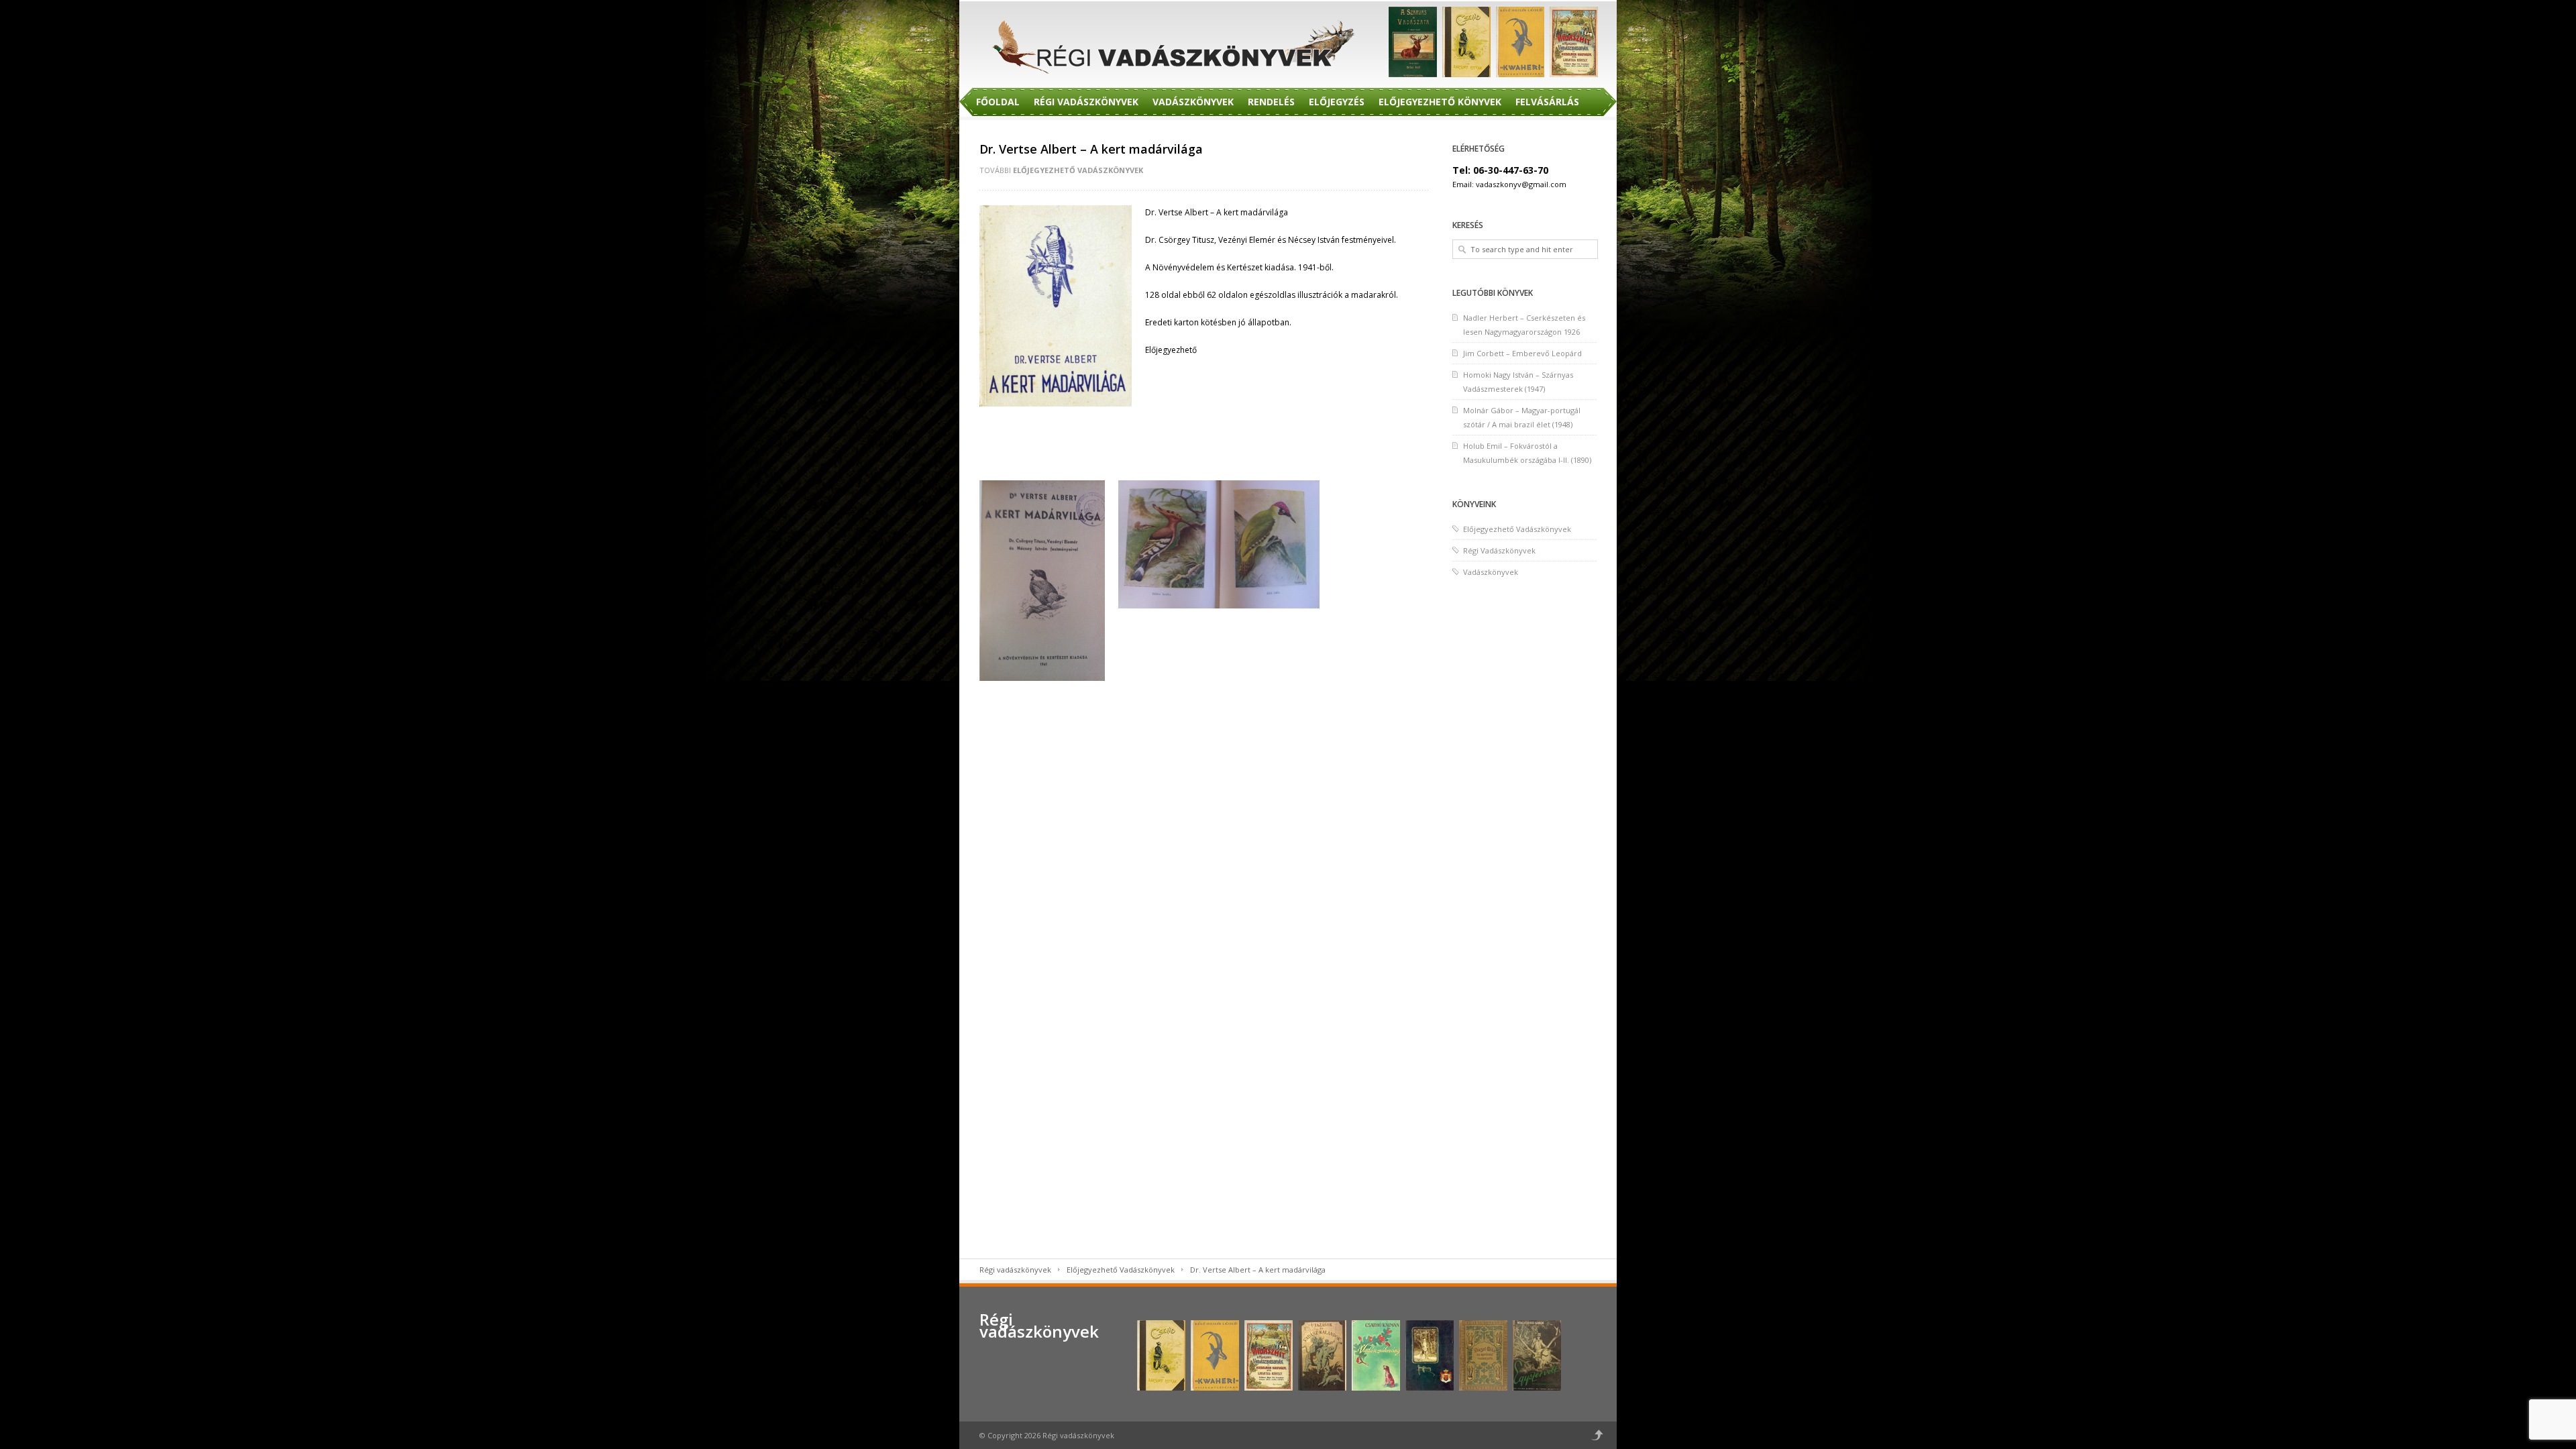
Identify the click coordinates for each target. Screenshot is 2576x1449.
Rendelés (1271, 102)
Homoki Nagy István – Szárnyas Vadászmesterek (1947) (1518, 382)
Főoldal (998, 102)
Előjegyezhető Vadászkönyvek (1078, 170)
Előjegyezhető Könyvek (1440, 102)
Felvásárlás (1547, 102)
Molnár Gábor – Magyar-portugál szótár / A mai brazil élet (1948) (1522, 417)
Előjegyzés (1337, 102)
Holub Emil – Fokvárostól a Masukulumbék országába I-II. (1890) (1527, 453)
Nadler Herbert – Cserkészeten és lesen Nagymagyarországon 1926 (1524, 325)
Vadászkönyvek (1193, 102)
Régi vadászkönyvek (1015, 1270)
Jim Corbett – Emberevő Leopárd (1522, 353)
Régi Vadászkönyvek (1086, 102)
